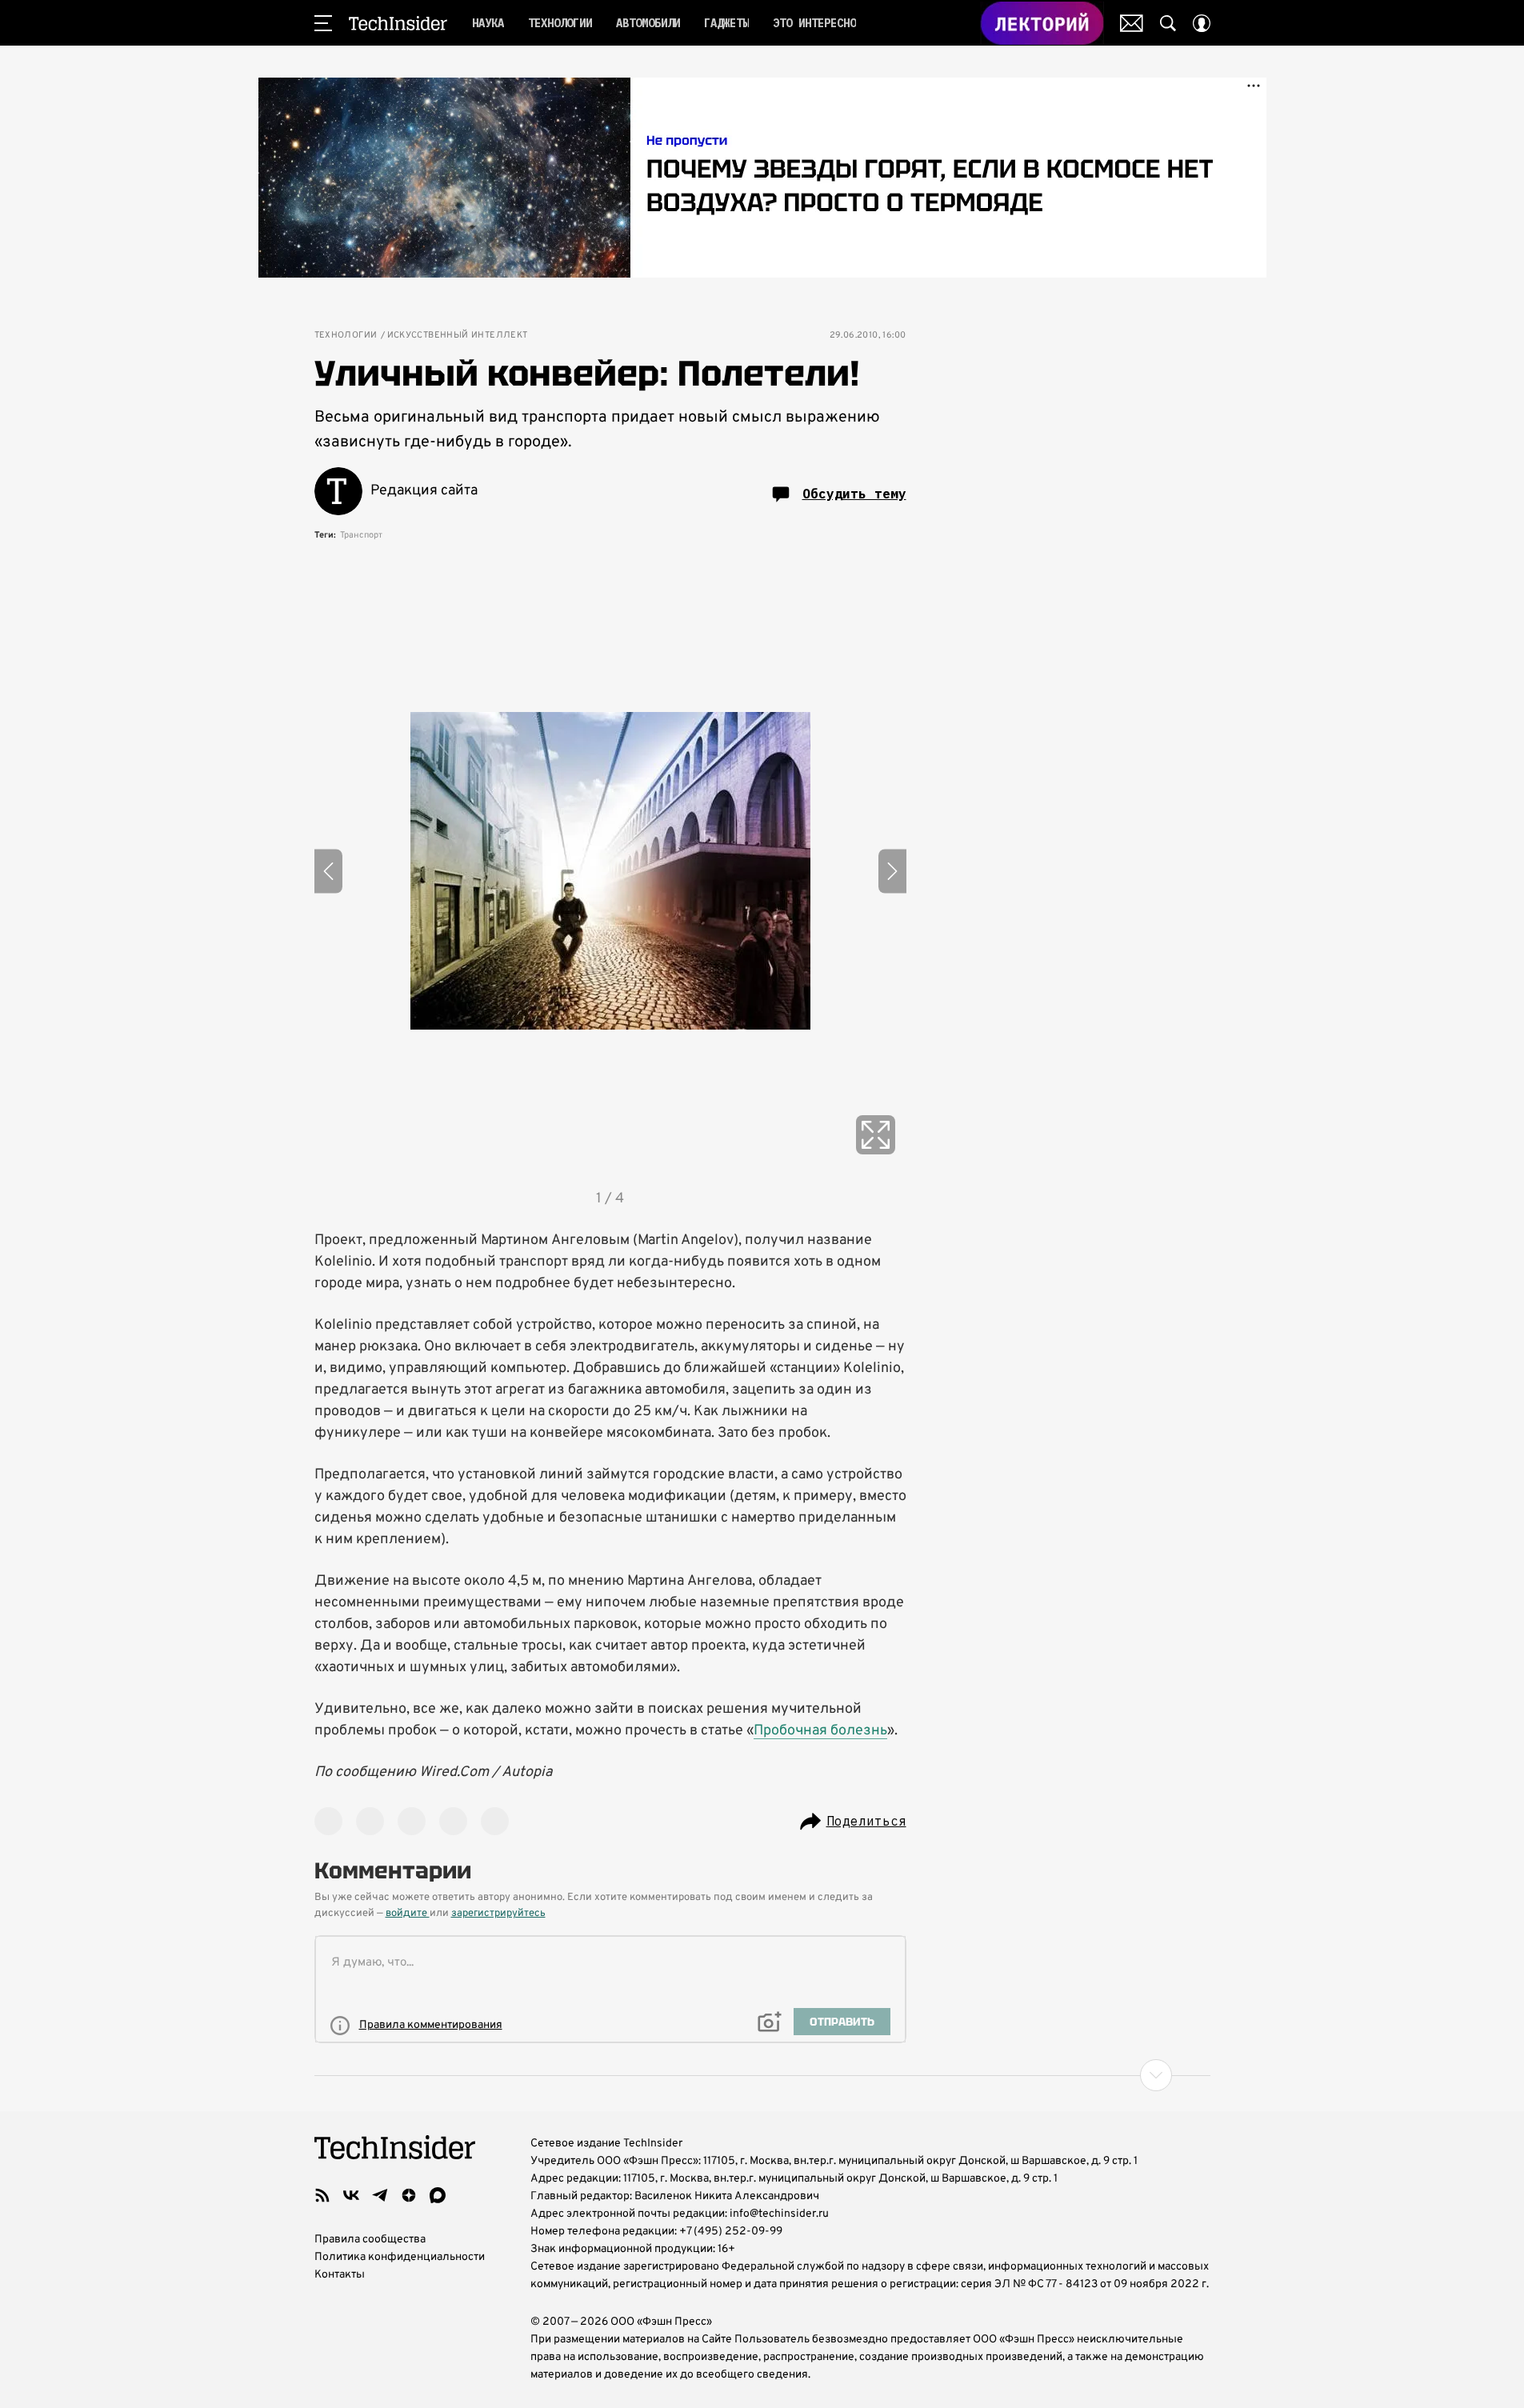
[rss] (322, 2195)
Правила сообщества (370, 2240)
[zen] (409, 2195)
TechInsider (398, 23)
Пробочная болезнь (820, 1731)
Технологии (346, 336)
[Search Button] (1168, 23)
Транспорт (361, 535)
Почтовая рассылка (1132, 23)
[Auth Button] (1202, 23)
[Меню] (323, 23)
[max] (438, 2195)
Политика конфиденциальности (400, 2257)
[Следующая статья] (762, 2075)
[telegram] (380, 2195)
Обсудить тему (854, 494)
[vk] (351, 2195)
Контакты (340, 2275)
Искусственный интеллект (458, 336)
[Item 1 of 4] (610, 871)
